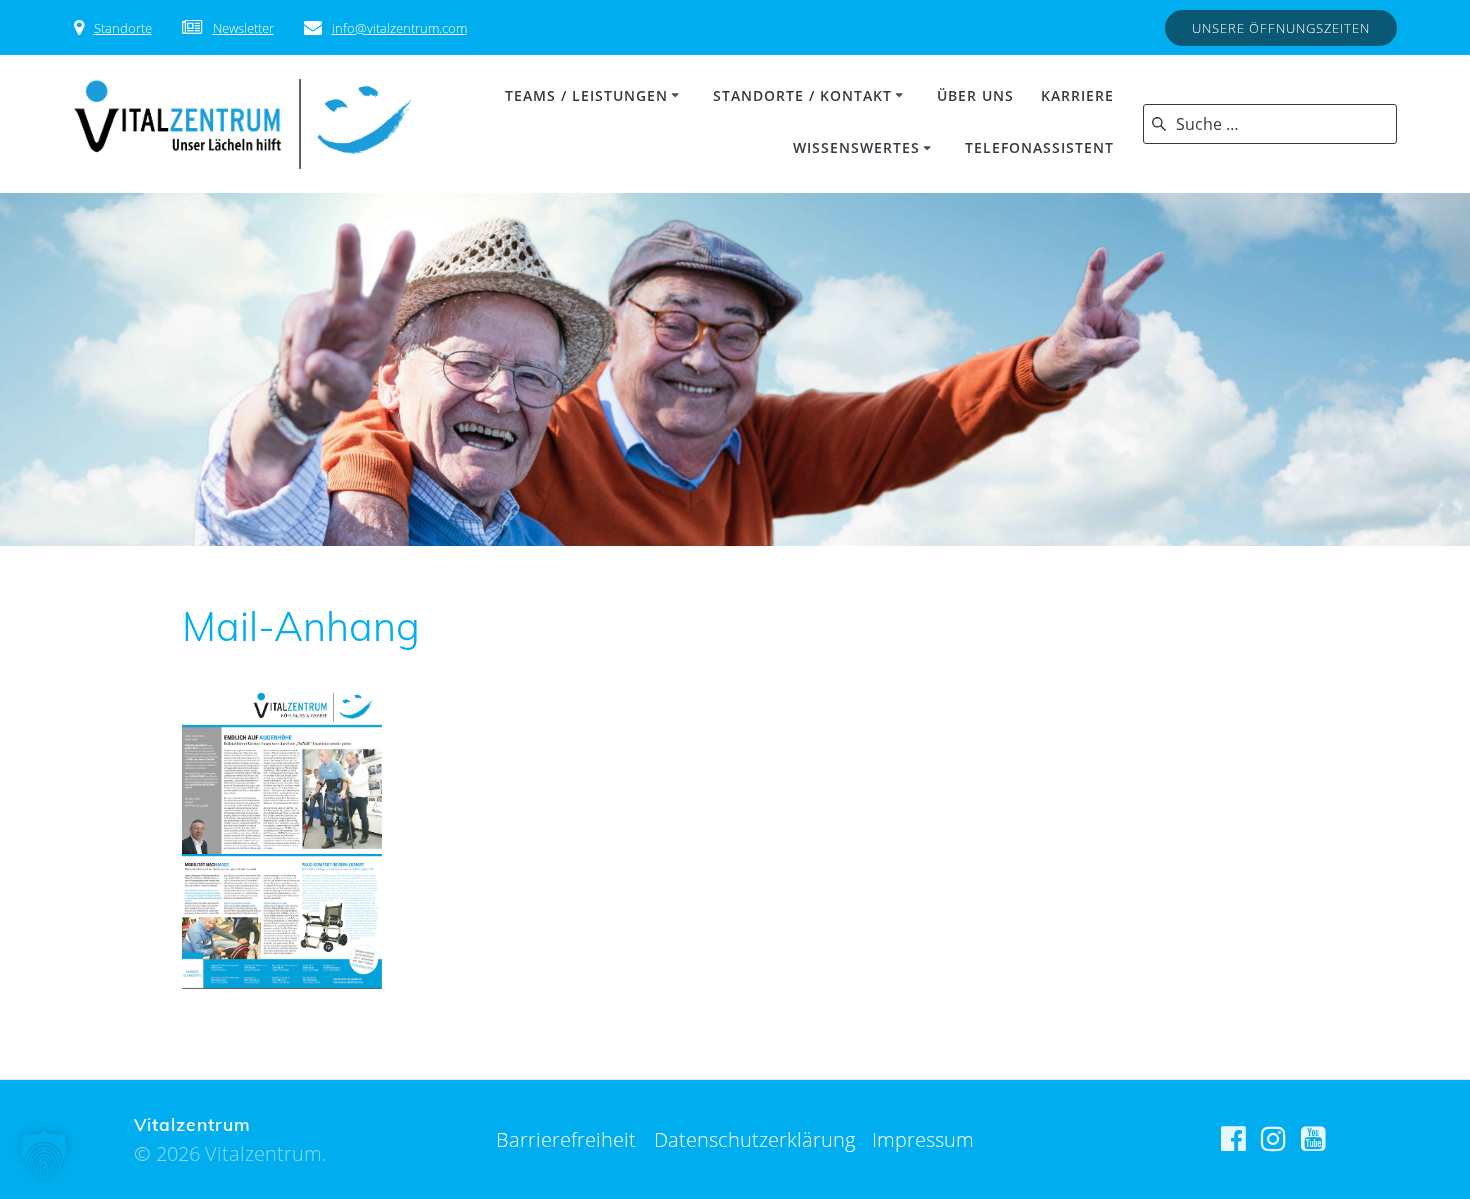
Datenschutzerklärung (754, 1139)
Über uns (975, 95)
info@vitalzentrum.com (399, 28)
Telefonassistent (1039, 147)
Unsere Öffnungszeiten (1281, 28)
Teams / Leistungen (586, 95)
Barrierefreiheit (566, 1139)
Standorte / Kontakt (802, 95)
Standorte (123, 28)
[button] (44, 1155)
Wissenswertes (856, 147)
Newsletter (243, 28)
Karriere (1077, 95)
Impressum (923, 1139)
